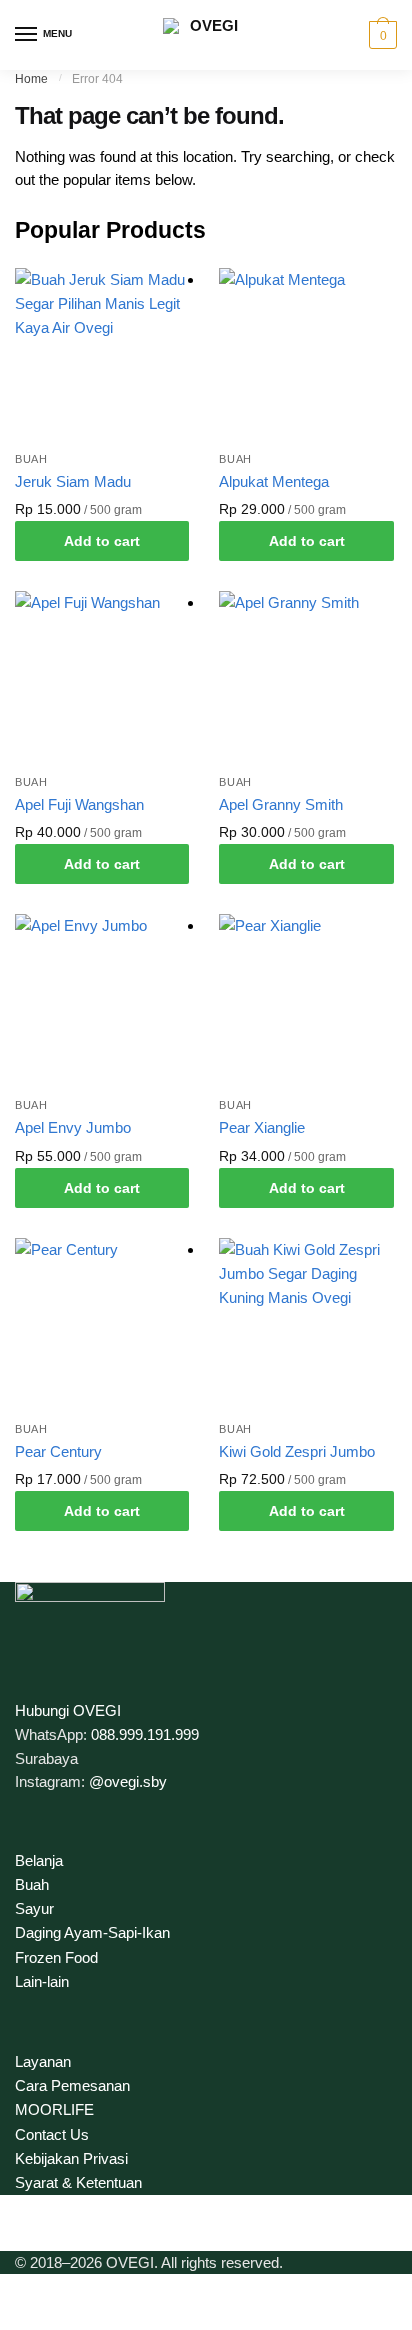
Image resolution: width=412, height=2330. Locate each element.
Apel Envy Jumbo (73, 1127)
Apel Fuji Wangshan (79, 804)
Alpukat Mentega (274, 481)
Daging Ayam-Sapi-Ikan (92, 1932)
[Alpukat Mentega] (306, 355)
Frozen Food (56, 1957)
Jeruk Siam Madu (73, 481)
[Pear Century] (102, 1325)
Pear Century (58, 1451)
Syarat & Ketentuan (78, 2182)
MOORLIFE (54, 2109)
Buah (31, 459)
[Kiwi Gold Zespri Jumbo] (306, 1325)
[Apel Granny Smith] (306, 678)
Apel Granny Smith (281, 804)
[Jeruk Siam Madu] (102, 355)
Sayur (34, 1908)
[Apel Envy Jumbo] (102, 1001)
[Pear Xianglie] (306, 1001)
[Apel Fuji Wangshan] (102, 678)
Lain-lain (42, 1981)
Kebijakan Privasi (71, 2158)
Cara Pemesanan (72, 2085)
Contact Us (52, 2134)
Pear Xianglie (262, 1127)
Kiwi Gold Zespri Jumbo (297, 1451)
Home (31, 79)
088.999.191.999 (145, 1734)
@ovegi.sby (128, 1781)
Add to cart (102, 541)
